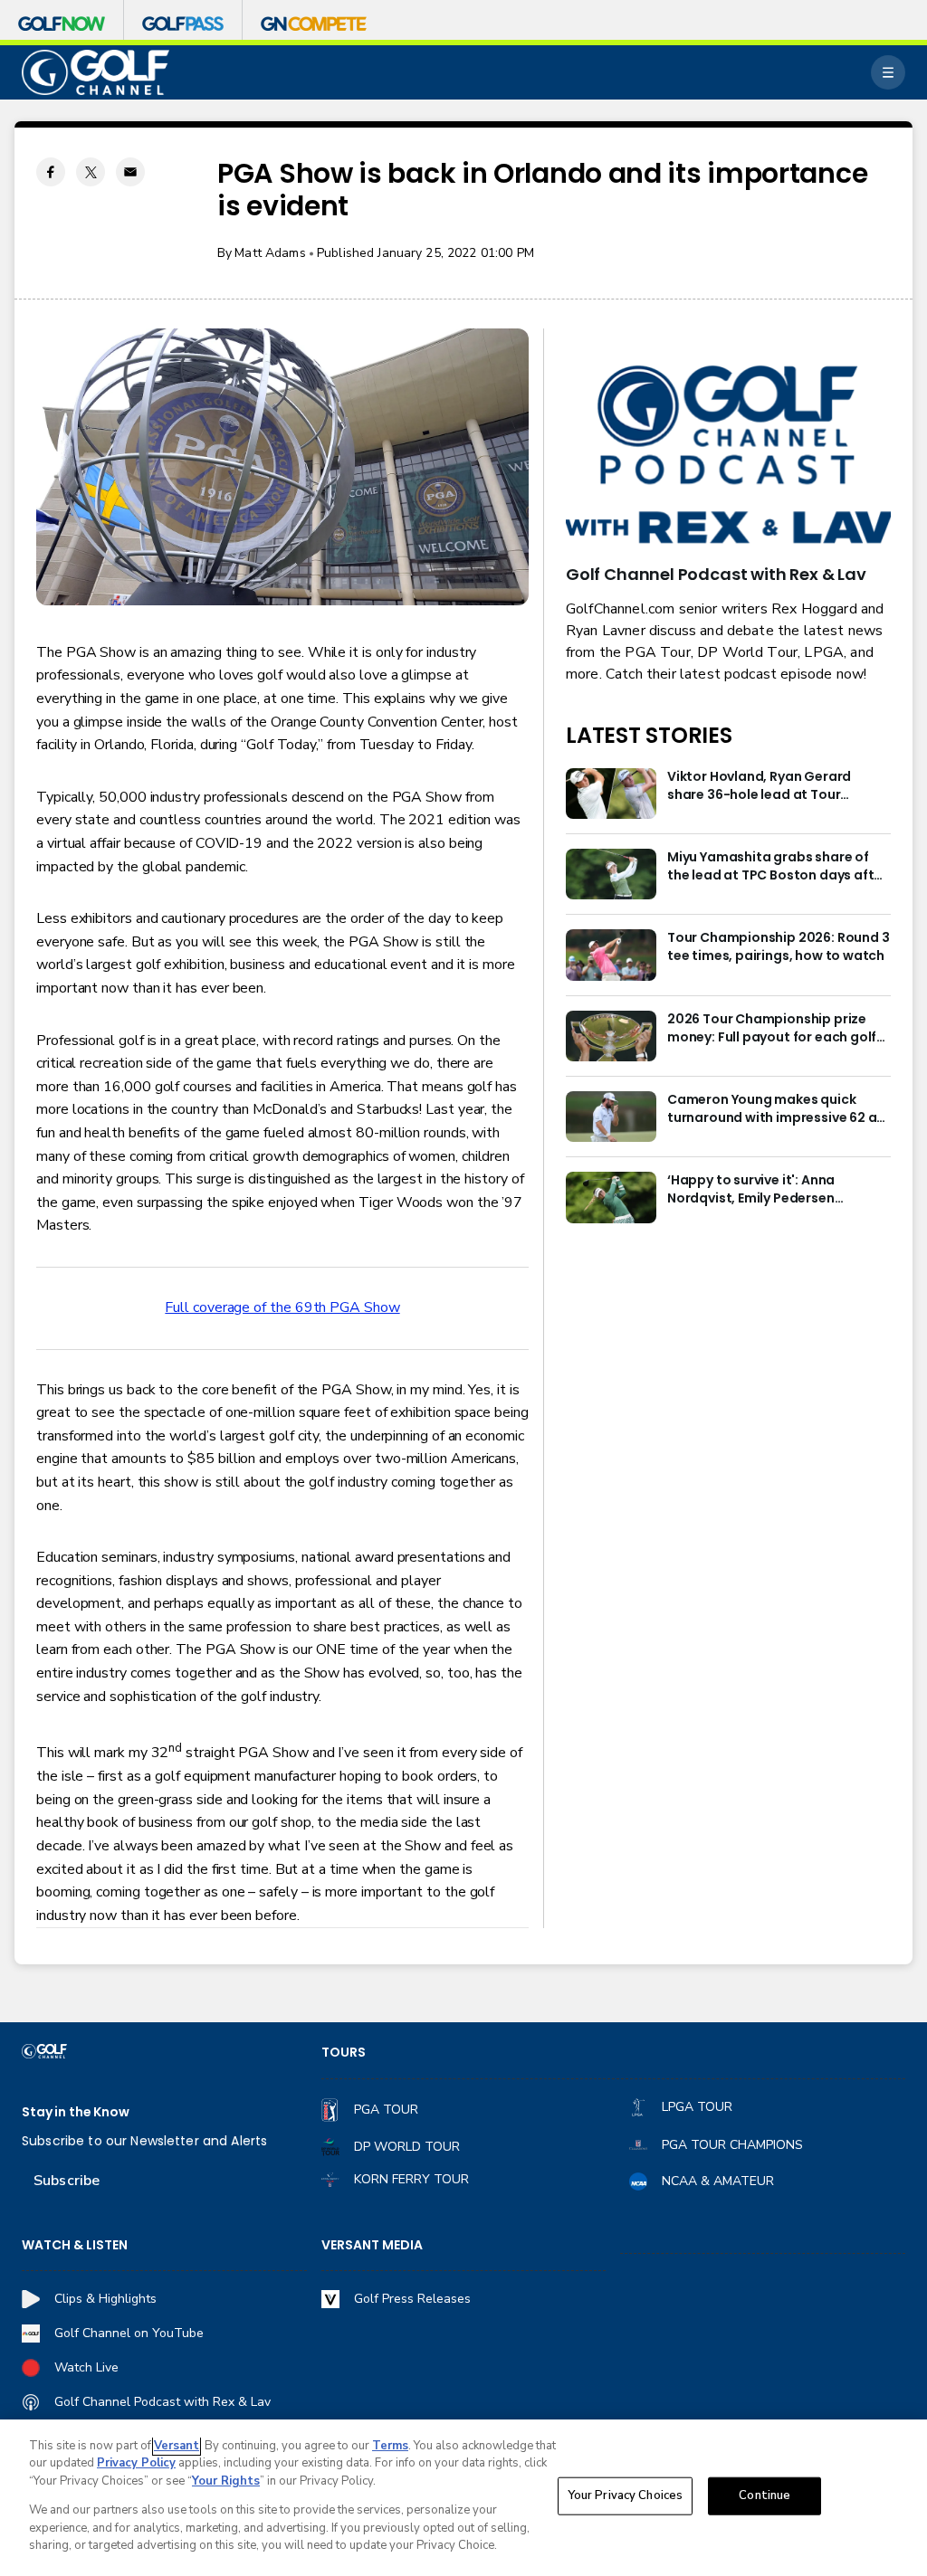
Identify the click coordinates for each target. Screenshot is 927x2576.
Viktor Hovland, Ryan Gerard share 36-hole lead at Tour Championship (759, 786)
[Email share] (130, 172)
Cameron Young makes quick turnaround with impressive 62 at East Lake (775, 1109)
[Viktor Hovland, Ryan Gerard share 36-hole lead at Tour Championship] (611, 794)
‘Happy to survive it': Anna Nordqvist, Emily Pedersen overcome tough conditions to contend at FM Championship (767, 1190)
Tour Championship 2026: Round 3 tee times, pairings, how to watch (778, 947)
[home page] (96, 73)
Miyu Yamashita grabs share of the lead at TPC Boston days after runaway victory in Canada (777, 867)
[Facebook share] (51, 172)
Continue (765, 2495)
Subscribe (67, 2181)
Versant (177, 2446)
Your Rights (226, 2481)
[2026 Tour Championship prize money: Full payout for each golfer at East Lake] (611, 1036)
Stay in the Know (76, 2112)
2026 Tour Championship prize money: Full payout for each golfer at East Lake (779, 1029)
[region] (463, 2498)
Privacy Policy (136, 2463)
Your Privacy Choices (626, 2495)
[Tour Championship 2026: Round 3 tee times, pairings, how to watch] (611, 955)
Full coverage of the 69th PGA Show (282, 1307)
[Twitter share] (91, 172)
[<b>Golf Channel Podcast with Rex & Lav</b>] (728, 456)
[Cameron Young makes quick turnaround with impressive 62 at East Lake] (611, 1117)
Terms (390, 2446)
